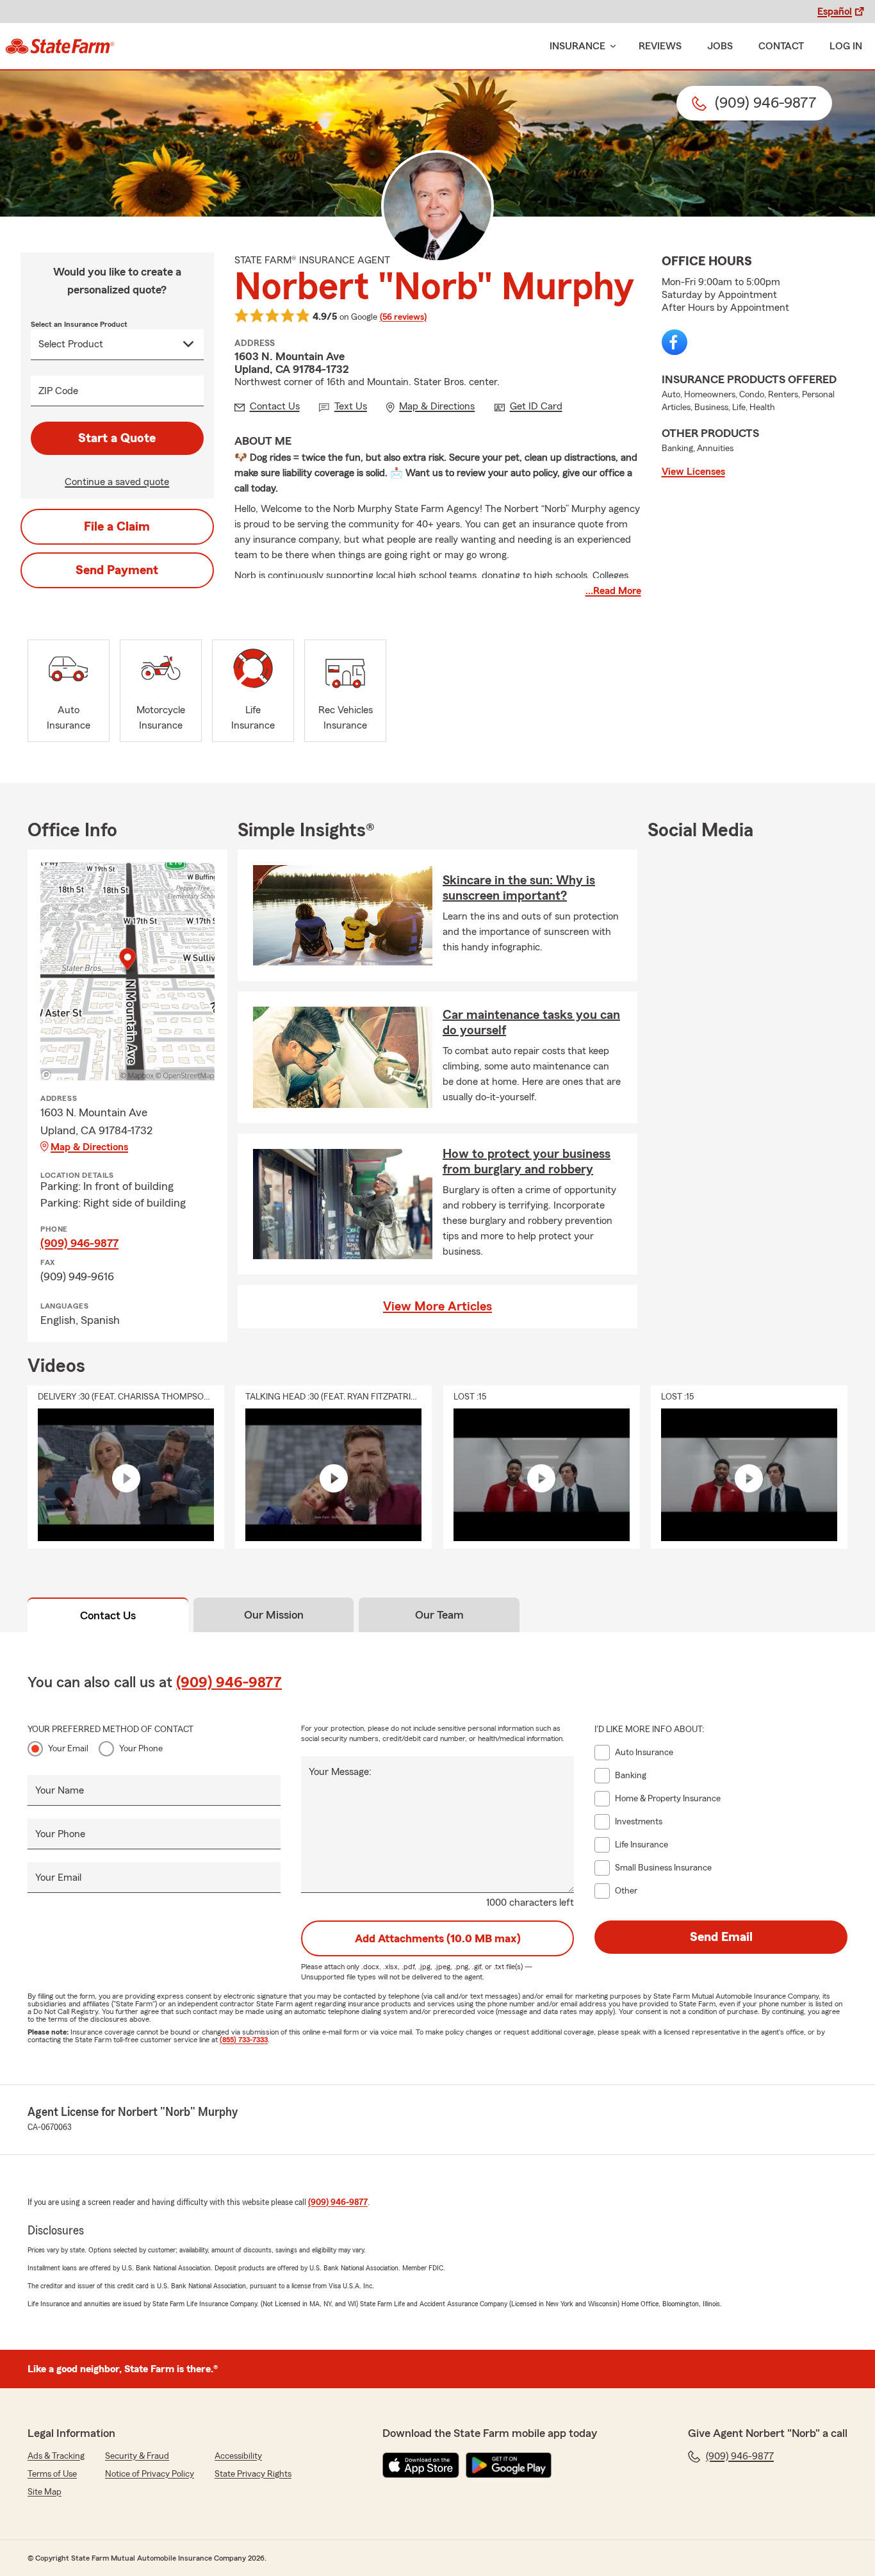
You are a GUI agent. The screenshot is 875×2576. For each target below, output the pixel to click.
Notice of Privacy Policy (150, 2474)
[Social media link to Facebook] (675, 342)
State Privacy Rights (253, 2474)
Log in (846, 46)
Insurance (577, 46)
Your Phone (141, 1749)
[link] (60, 46)
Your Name (60, 1790)
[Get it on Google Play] (509, 2465)
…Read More (613, 591)
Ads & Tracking (56, 2456)
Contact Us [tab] (108, 1615)
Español (835, 12)
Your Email (68, 1749)
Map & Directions (89, 1147)
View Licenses (693, 472)
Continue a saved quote (117, 482)
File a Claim (117, 527)
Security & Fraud (137, 2456)
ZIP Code (58, 391)
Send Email (721, 1937)
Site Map (45, 2492)
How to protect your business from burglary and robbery (527, 1162)
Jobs (720, 46)
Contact (781, 46)
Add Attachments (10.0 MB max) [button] (438, 1938)
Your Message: (340, 1772)
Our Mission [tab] (274, 1615)
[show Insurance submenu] (610, 46)
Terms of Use (52, 2474)
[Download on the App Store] (421, 2465)
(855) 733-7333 (244, 2040)
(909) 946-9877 (79, 1243)
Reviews (660, 46)
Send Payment (117, 570)
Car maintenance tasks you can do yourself (531, 1023)
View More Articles (437, 1307)
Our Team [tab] (439, 1615)
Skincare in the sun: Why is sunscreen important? (519, 888)
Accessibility (238, 2456)
